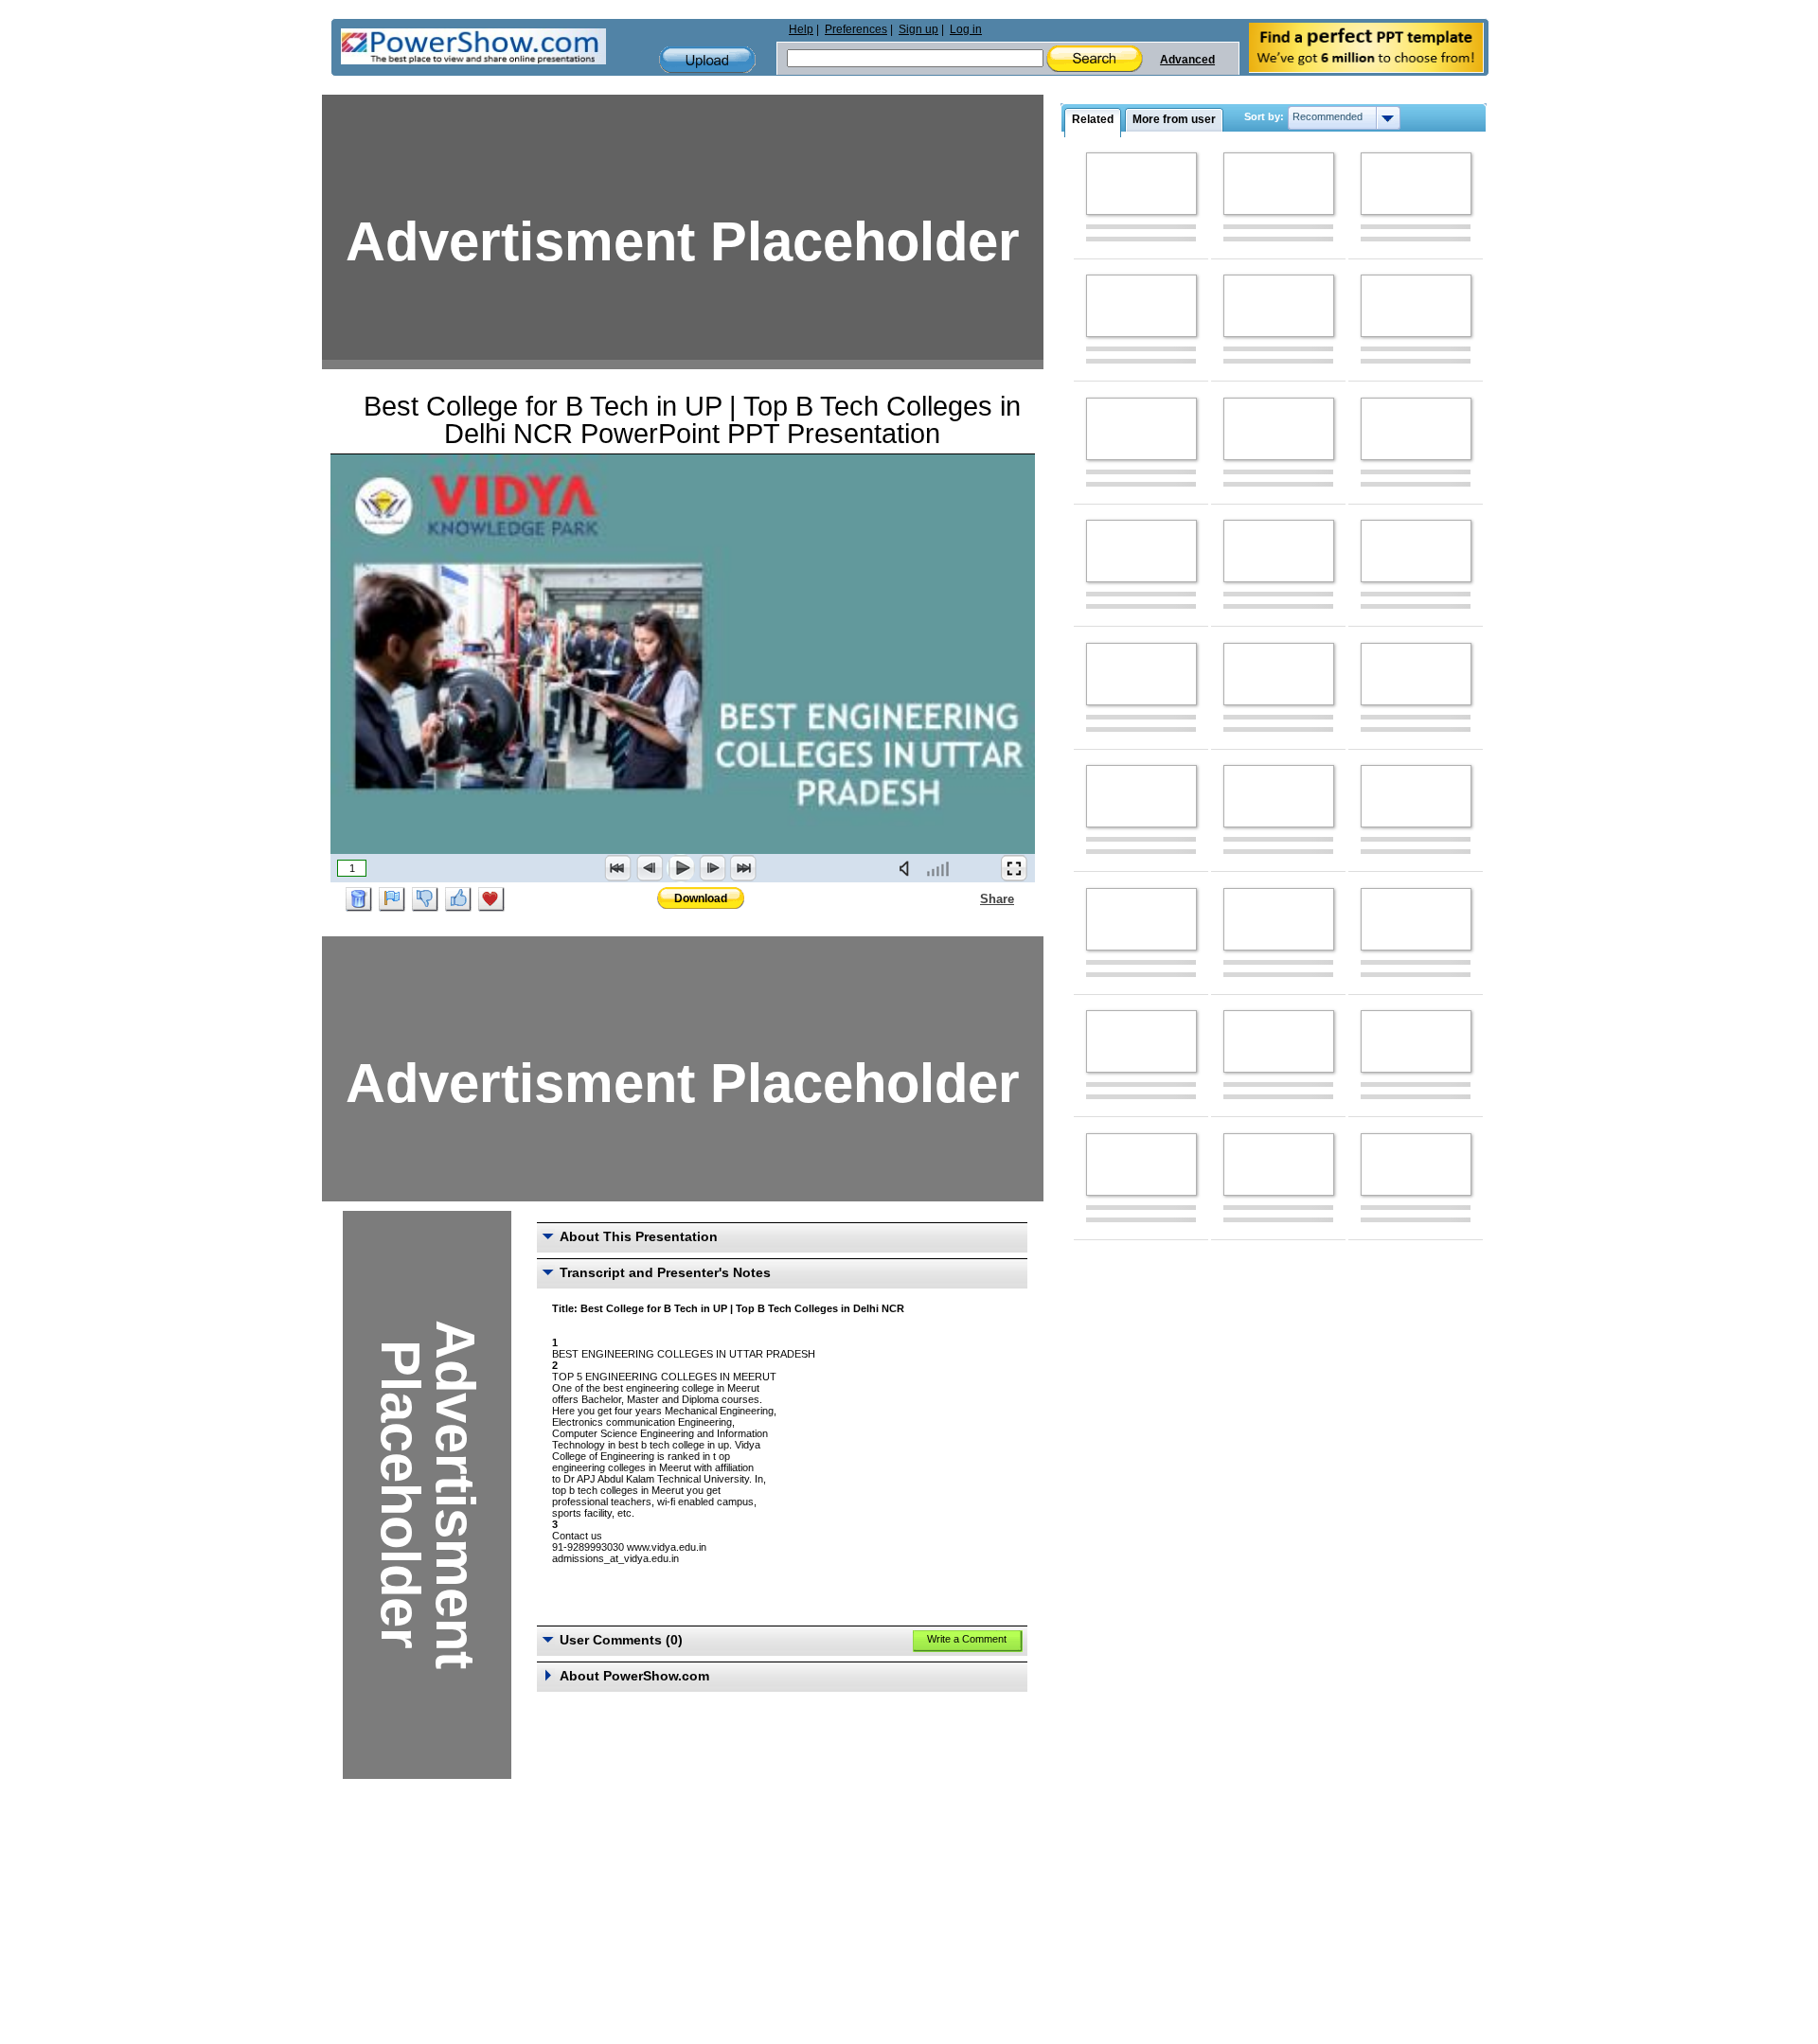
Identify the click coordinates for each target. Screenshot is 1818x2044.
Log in (966, 29)
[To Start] (618, 868)
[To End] (743, 868)
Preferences (856, 29)
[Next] (712, 868)
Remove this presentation (359, 899)
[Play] (681, 868)
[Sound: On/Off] (908, 868)
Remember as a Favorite (491, 899)
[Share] (969, 898)
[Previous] (650, 868)
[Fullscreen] (1014, 868)
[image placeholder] (1141, 184)
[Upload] (707, 60)
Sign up (918, 29)
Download (701, 898)
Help (801, 29)
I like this (458, 899)
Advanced (1187, 60)
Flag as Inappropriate (392, 899)
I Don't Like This (425, 899)
